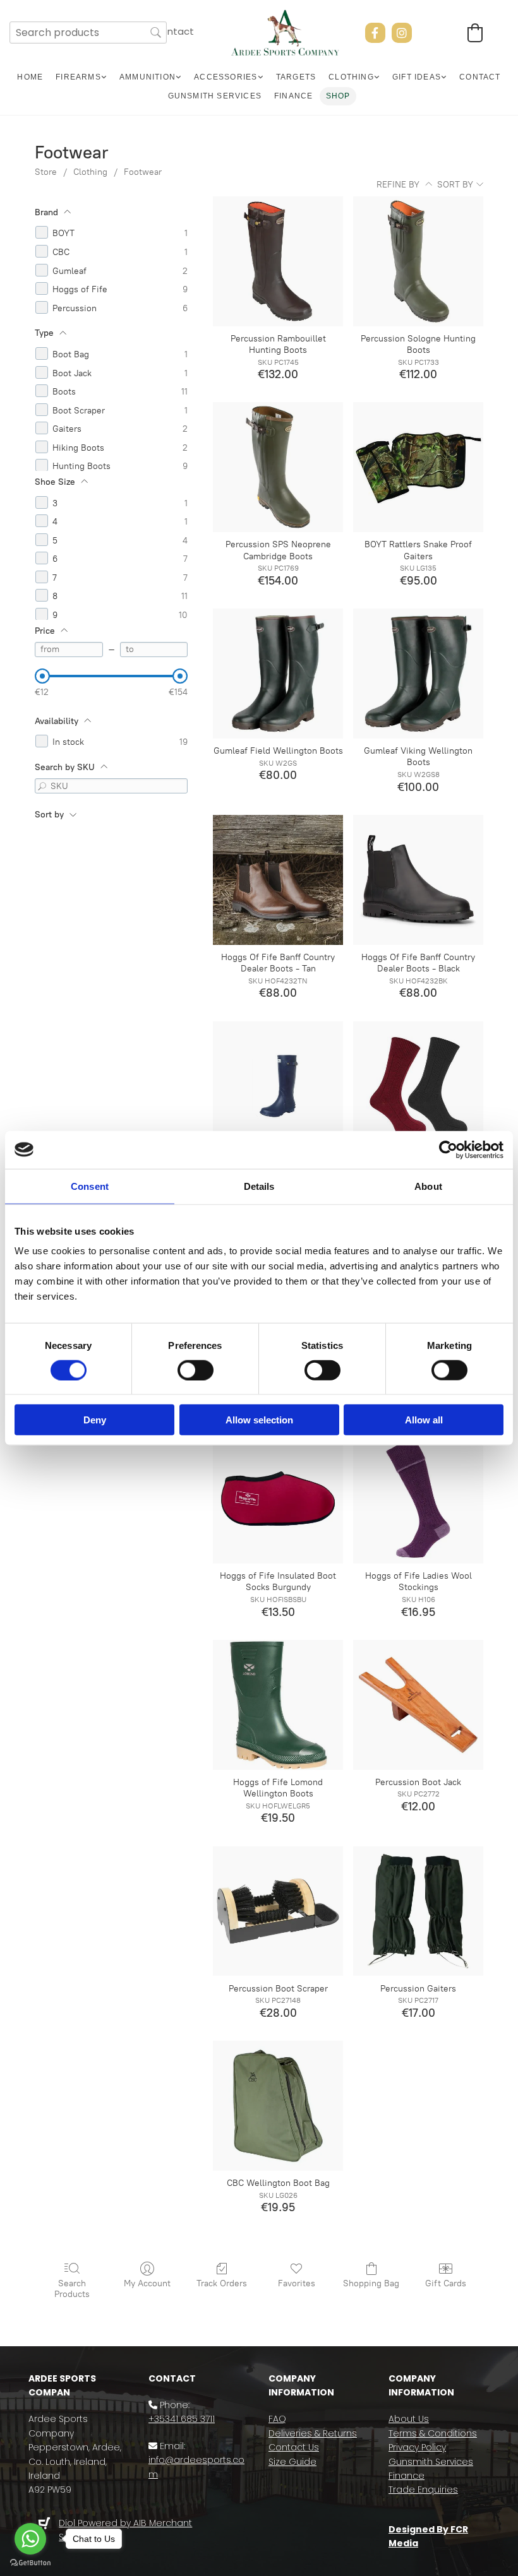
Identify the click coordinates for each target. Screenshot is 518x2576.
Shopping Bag (371, 2283)
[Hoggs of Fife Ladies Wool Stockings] (418, 1499)
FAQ (277, 2419)
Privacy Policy (417, 2447)
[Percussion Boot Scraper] (278, 1911)
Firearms (78, 77)
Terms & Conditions (433, 2433)
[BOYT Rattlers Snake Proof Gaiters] (418, 467)
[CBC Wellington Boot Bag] (278, 2106)
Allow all (424, 1420)
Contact (174, 31)
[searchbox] (88, 33)
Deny (95, 1420)
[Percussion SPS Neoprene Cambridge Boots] (278, 467)
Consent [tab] (90, 1186)
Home (30, 77)
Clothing (351, 77)
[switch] (196, 1370)
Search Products (72, 2289)
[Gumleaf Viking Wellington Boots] (418, 674)
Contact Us (294, 2447)
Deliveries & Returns (313, 2433)
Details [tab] (259, 1186)
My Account (147, 2283)
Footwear (143, 172)
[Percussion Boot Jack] (418, 1705)
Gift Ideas (417, 77)
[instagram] (402, 33)
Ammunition (148, 77)
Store (46, 172)
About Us (409, 2419)
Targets (296, 77)
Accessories (226, 77)
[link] (81, 77)
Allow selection (259, 1420)
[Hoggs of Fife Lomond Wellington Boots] (278, 1705)
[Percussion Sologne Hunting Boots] (418, 261)
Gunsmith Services (215, 96)
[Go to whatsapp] (30, 2539)
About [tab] (428, 1186)
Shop (338, 96)
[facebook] (375, 33)
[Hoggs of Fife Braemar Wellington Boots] (278, 1086)
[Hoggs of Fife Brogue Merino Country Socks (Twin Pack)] (418, 1086)
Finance (293, 96)
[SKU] (42, 786)
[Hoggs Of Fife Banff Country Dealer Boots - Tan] (278, 880)
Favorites (297, 2283)
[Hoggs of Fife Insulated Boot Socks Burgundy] (278, 1499)
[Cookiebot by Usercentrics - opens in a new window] (448, 1149)
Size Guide (292, 2462)
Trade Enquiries (423, 2490)
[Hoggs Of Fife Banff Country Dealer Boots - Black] (418, 880)
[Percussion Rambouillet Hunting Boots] (278, 261)
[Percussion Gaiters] (418, 1911)
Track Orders (222, 2283)
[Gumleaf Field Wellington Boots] (278, 674)
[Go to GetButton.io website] (30, 2563)
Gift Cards (446, 2283)
